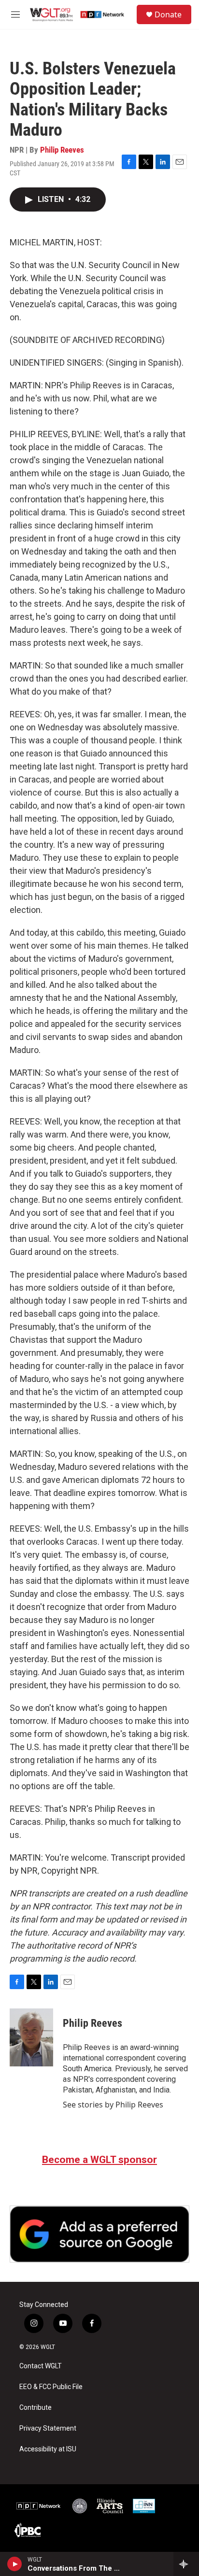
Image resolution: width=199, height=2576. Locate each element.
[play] (15, 2564)
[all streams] (186, 2564)
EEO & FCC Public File (51, 2387)
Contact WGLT (41, 2366)
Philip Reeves (62, 150)
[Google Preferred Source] (99, 2234)
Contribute (36, 2408)
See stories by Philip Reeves (113, 2105)
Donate (168, 14)
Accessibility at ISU (48, 2449)
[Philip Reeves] (31, 2037)
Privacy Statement (48, 2428)
